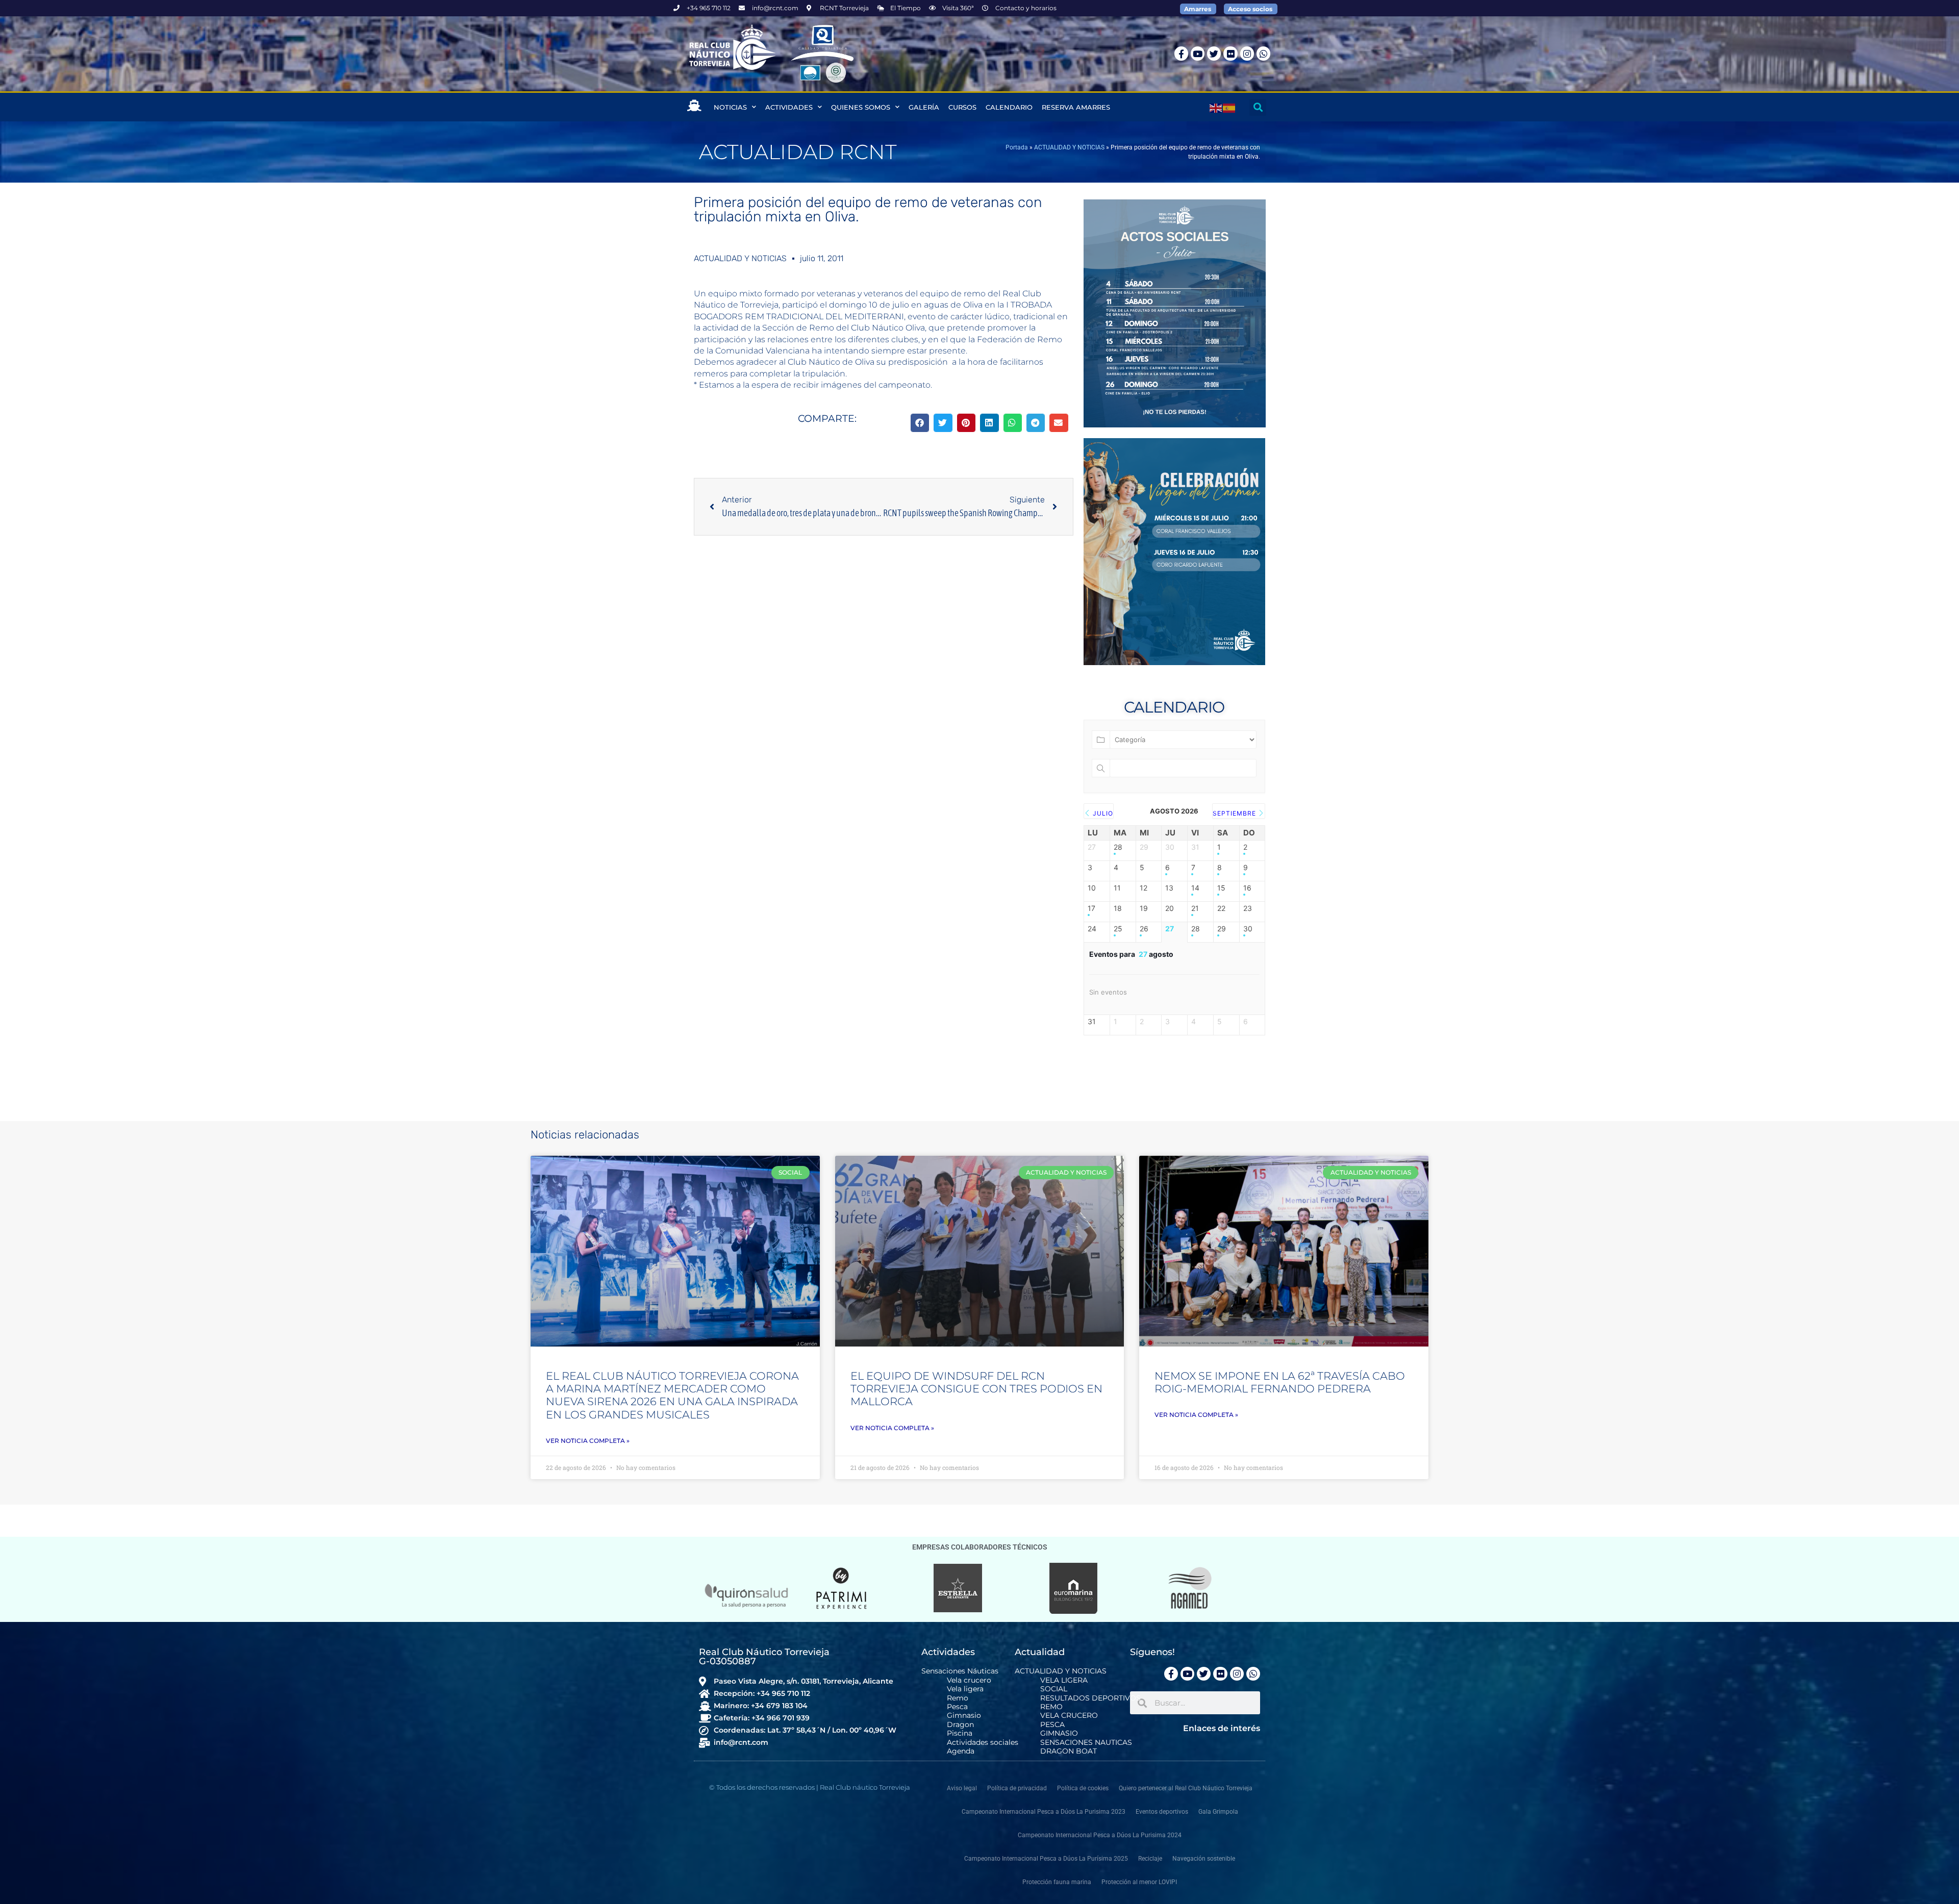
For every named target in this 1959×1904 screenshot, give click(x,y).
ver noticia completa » (588, 1441)
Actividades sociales (983, 1743)
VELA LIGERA (1064, 1680)
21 (1195, 908)
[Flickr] (1230, 53)
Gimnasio (964, 1716)
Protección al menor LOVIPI (1139, 1882)
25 (1118, 929)
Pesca (957, 1707)
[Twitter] (1214, 53)
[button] (1258, 107)
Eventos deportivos (1162, 1812)
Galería (924, 107)
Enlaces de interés (1222, 1728)
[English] (1216, 107)
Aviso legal (962, 1788)
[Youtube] (1198, 53)
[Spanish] (1229, 107)
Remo (958, 1698)
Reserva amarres (1076, 107)
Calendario (1009, 107)
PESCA (1052, 1725)
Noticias (730, 107)
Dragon (960, 1725)
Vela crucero (969, 1680)
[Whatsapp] (1263, 53)
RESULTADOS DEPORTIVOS (1090, 1698)
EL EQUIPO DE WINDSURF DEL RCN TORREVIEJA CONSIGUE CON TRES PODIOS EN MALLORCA (976, 1389)
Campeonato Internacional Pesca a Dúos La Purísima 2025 (1046, 1859)
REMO (1051, 1707)
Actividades (789, 107)
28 (1118, 847)
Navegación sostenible (1204, 1859)
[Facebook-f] (1181, 53)
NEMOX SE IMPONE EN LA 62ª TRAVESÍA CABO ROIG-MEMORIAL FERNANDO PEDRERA (1280, 1382)
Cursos (962, 107)
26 (1144, 929)
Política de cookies (1083, 1788)
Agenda (961, 1751)
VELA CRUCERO (1069, 1716)
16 (1247, 888)
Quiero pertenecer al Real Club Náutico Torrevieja (1186, 1788)
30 (1248, 929)
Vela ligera (965, 1689)
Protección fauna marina (1057, 1882)
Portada (1017, 147)
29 (1222, 929)
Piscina (960, 1733)
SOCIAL (1054, 1689)
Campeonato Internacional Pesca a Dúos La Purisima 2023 (1044, 1812)
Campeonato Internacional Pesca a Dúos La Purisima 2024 (1100, 1835)
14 (1195, 888)
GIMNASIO (1059, 1733)
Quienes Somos (861, 107)
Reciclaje (1150, 1859)
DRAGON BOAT (1069, 1751)
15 (1221, 888)
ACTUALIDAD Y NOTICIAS (1069, 147)
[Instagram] (1247, 53)
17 (1091, 908)
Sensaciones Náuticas (960, 1671)
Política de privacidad (1017, 1788)
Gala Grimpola (1218, 1812)
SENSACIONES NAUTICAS (1086, 1743)
